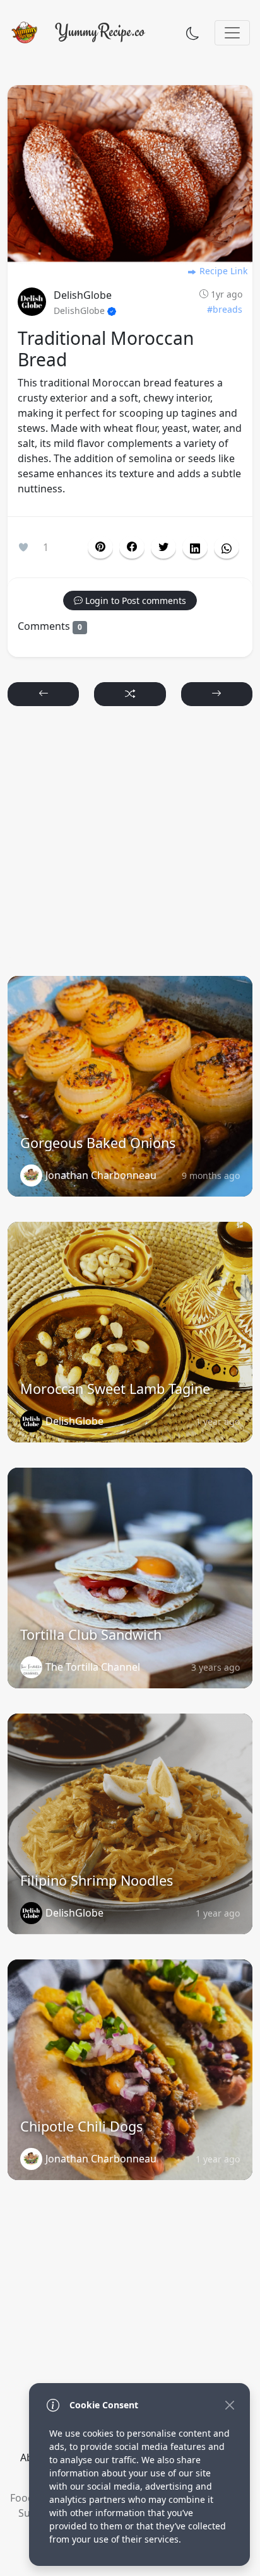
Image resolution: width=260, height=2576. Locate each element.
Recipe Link (222, 271)
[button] (132, 547)
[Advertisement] (130, 847)
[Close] (229, 2405)
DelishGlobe (83, 295)
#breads (225, 309)
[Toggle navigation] (232, 33)
